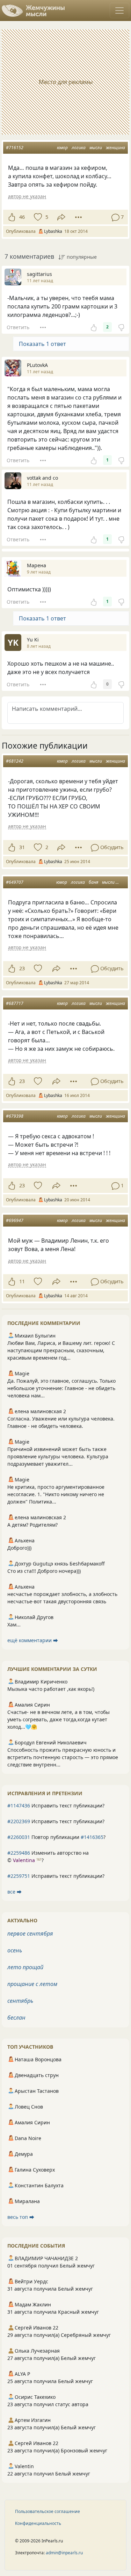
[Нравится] (12, 217)
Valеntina (24, 1860)
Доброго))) (19, 1548)
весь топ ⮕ (21, 2217)
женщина (115, 148)
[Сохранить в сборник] (37, 217)
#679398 (15, 1116)
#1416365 (92, 1837)
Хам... (14, 1624)
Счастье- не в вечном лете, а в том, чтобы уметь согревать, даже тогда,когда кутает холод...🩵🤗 (59, 1719)
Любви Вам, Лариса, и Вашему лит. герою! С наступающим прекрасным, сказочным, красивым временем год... (61, 1350)
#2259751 (19, 1876)
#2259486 (19, 1853)
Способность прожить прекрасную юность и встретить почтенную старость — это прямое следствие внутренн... (63, 1757)
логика (79, 148)
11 (22, 1281)
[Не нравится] (121, 327)
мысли (96, 148)
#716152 (15, 148)
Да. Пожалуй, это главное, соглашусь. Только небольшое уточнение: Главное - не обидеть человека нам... (61, 1388)
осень (15, 1950)
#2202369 (19, 1821)
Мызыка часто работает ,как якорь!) (51, 1689)
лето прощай (25, 1967)
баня (93, 882)
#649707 (15, 882)
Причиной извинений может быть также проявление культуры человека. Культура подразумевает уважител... (58, 1456)
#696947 (15, 1220)
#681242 (15, 761)
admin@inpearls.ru (64, 2553)
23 (22, 968)
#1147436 (19, 1806)
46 (22, 217)
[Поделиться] (61, 217)
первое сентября (30, 1933)
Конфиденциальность (38, 2523)
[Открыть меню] (119, 11)
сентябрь (20, 2001)
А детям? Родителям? (32, 1525)
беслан (16, 2018)
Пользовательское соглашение (48, 2511)
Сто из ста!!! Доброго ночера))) (44, 1571)
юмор (62, 148)
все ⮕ (14, 1892)
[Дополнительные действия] (78, 217)
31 (22, 847)
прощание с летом (32, 1984)
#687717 (15, 1003)
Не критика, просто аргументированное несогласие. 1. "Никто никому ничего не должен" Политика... (56, 1494)
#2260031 (19, 1837)
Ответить (18, 327)
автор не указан (27, 196)
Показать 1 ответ (42, 344)
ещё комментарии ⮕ (33, 1640)
